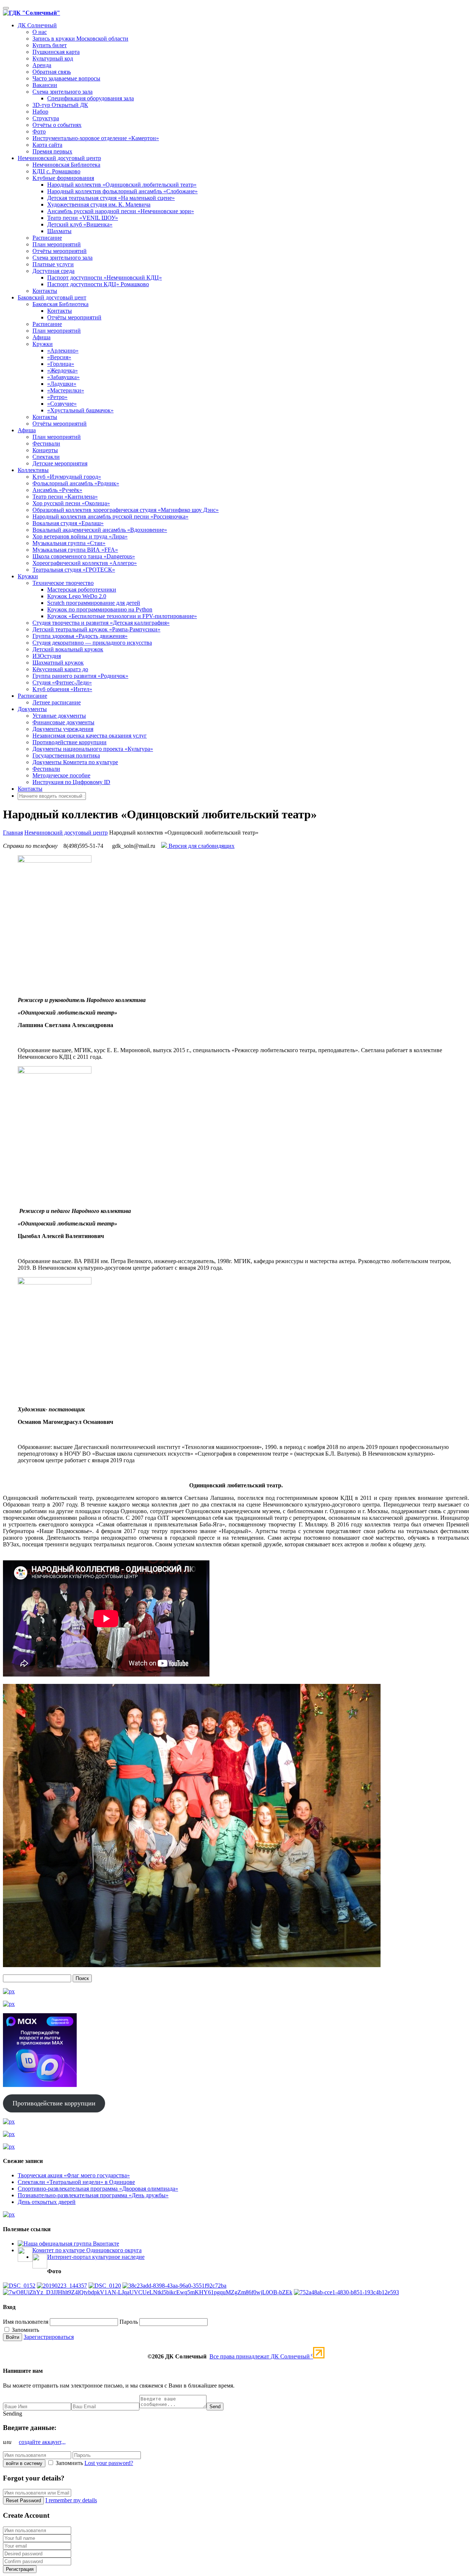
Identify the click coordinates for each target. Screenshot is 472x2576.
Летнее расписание (57, 702)
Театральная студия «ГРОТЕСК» (74, 570)
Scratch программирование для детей (94, 603)
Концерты (45, 450)
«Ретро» (57, 397)
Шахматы (59, 231)
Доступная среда (53, 271)
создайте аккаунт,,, (42, 2442)
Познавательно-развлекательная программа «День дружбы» (93, 2195)
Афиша (41, 337)
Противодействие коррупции (70, 742)
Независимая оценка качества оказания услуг (90, 736)
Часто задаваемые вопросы (66, 78)
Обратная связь (52, 72)
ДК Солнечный (37, 25)
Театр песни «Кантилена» (65, 497)
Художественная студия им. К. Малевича (99, 204)
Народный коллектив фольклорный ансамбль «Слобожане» (122, 191)
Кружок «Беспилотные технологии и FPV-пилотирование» (122, 616)
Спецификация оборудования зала (91, 98)
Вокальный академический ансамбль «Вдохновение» (100, 530)
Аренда (42, 65)
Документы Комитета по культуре (75, 762)
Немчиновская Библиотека (66, 165)
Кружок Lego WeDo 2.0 (77, 596)
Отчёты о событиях (57, 125)
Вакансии (45, 85)
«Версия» (59, 357)
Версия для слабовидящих (201, 846)
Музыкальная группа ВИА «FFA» (75, 550)
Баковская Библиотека (60, 304)
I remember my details (71, 2500)
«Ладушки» (62, 384)
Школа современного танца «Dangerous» (84, 556)
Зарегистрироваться (49, 2337)
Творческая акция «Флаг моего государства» (74, 2175)
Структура (46, 118)
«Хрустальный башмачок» (80, 410)
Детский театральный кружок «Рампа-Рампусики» (96, 629)
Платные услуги (53, 264)
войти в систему (24, 2463)
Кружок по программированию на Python (100, 609)
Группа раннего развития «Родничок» (80, 676)
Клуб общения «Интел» (62, 689)
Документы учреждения (63, 729)
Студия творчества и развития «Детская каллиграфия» (101, 623)
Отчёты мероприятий (60, 251)
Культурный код (53, 58)
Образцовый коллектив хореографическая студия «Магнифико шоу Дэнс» (126, 510)
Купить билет (50, 45)
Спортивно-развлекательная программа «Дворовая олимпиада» (98, 2189)
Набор (40, 112)
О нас (40, 32)
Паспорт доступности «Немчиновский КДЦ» (105, 278)
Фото (39, 131)
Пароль (129, 2322)
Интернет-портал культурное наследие (96, 2257)
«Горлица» (61, 364)
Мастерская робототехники (82, 590)
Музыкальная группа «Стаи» (69, 543)
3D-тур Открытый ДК (60, 105)
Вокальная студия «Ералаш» (68, 523)
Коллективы (33, 470)
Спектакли (46, 457)
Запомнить (25, 2330)
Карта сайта (47, 145)
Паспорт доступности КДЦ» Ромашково (98, 284)
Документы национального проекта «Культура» (93, 749)
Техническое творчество (63, 583)
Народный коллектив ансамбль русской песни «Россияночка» (110, 516)
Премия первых (52, 151)
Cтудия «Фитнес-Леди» (62, 682)
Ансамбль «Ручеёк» (57, 490)
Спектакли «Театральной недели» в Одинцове (76, 2182)
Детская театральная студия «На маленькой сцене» (111, 198)
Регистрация (20, 2569)
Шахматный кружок (58, 663)
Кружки (43, 344)
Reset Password (23, 2501)
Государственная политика (66, 755)
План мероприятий (57, 244)
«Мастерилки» (66, 390)
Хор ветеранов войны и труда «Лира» (80, 536)
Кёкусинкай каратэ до (60, 669)
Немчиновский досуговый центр (59, 158)
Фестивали (46, 443)
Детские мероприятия (60, 463)
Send (215, 2407)
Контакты (45, 291)
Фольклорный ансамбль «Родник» (76, 483)
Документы (32, 709)
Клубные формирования (63, 178)
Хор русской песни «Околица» (71, 503)
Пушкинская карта (56, 52)
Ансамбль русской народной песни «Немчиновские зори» (121, 211)
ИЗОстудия (47, 656)
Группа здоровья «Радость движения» (80, 636)
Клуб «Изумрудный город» (67, 477)
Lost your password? (109, 2463)
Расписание (47, 238)
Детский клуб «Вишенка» (80, 224)
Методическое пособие (61, 775)
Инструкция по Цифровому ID (71, 782)
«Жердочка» (63, 370)
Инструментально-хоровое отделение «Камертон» (96, 138)
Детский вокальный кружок (68, 649)
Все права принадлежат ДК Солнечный (261, 2356)
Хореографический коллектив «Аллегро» (85, 563)
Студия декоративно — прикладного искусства (92, 643)
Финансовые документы (63, 722)
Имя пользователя (26, 2322)
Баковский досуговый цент (52, 297)
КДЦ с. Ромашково (56, 171)
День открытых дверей (47, 2202)
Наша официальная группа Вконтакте (71, 2244)
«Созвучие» (62, 404)
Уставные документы (59, 716)
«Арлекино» (63, 351)
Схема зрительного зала (63, 92)
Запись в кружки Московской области (80, 39)
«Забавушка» (63, 377)
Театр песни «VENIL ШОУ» (83, 218)
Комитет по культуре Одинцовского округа (87, 2250)
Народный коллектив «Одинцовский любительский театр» (122, 185)
